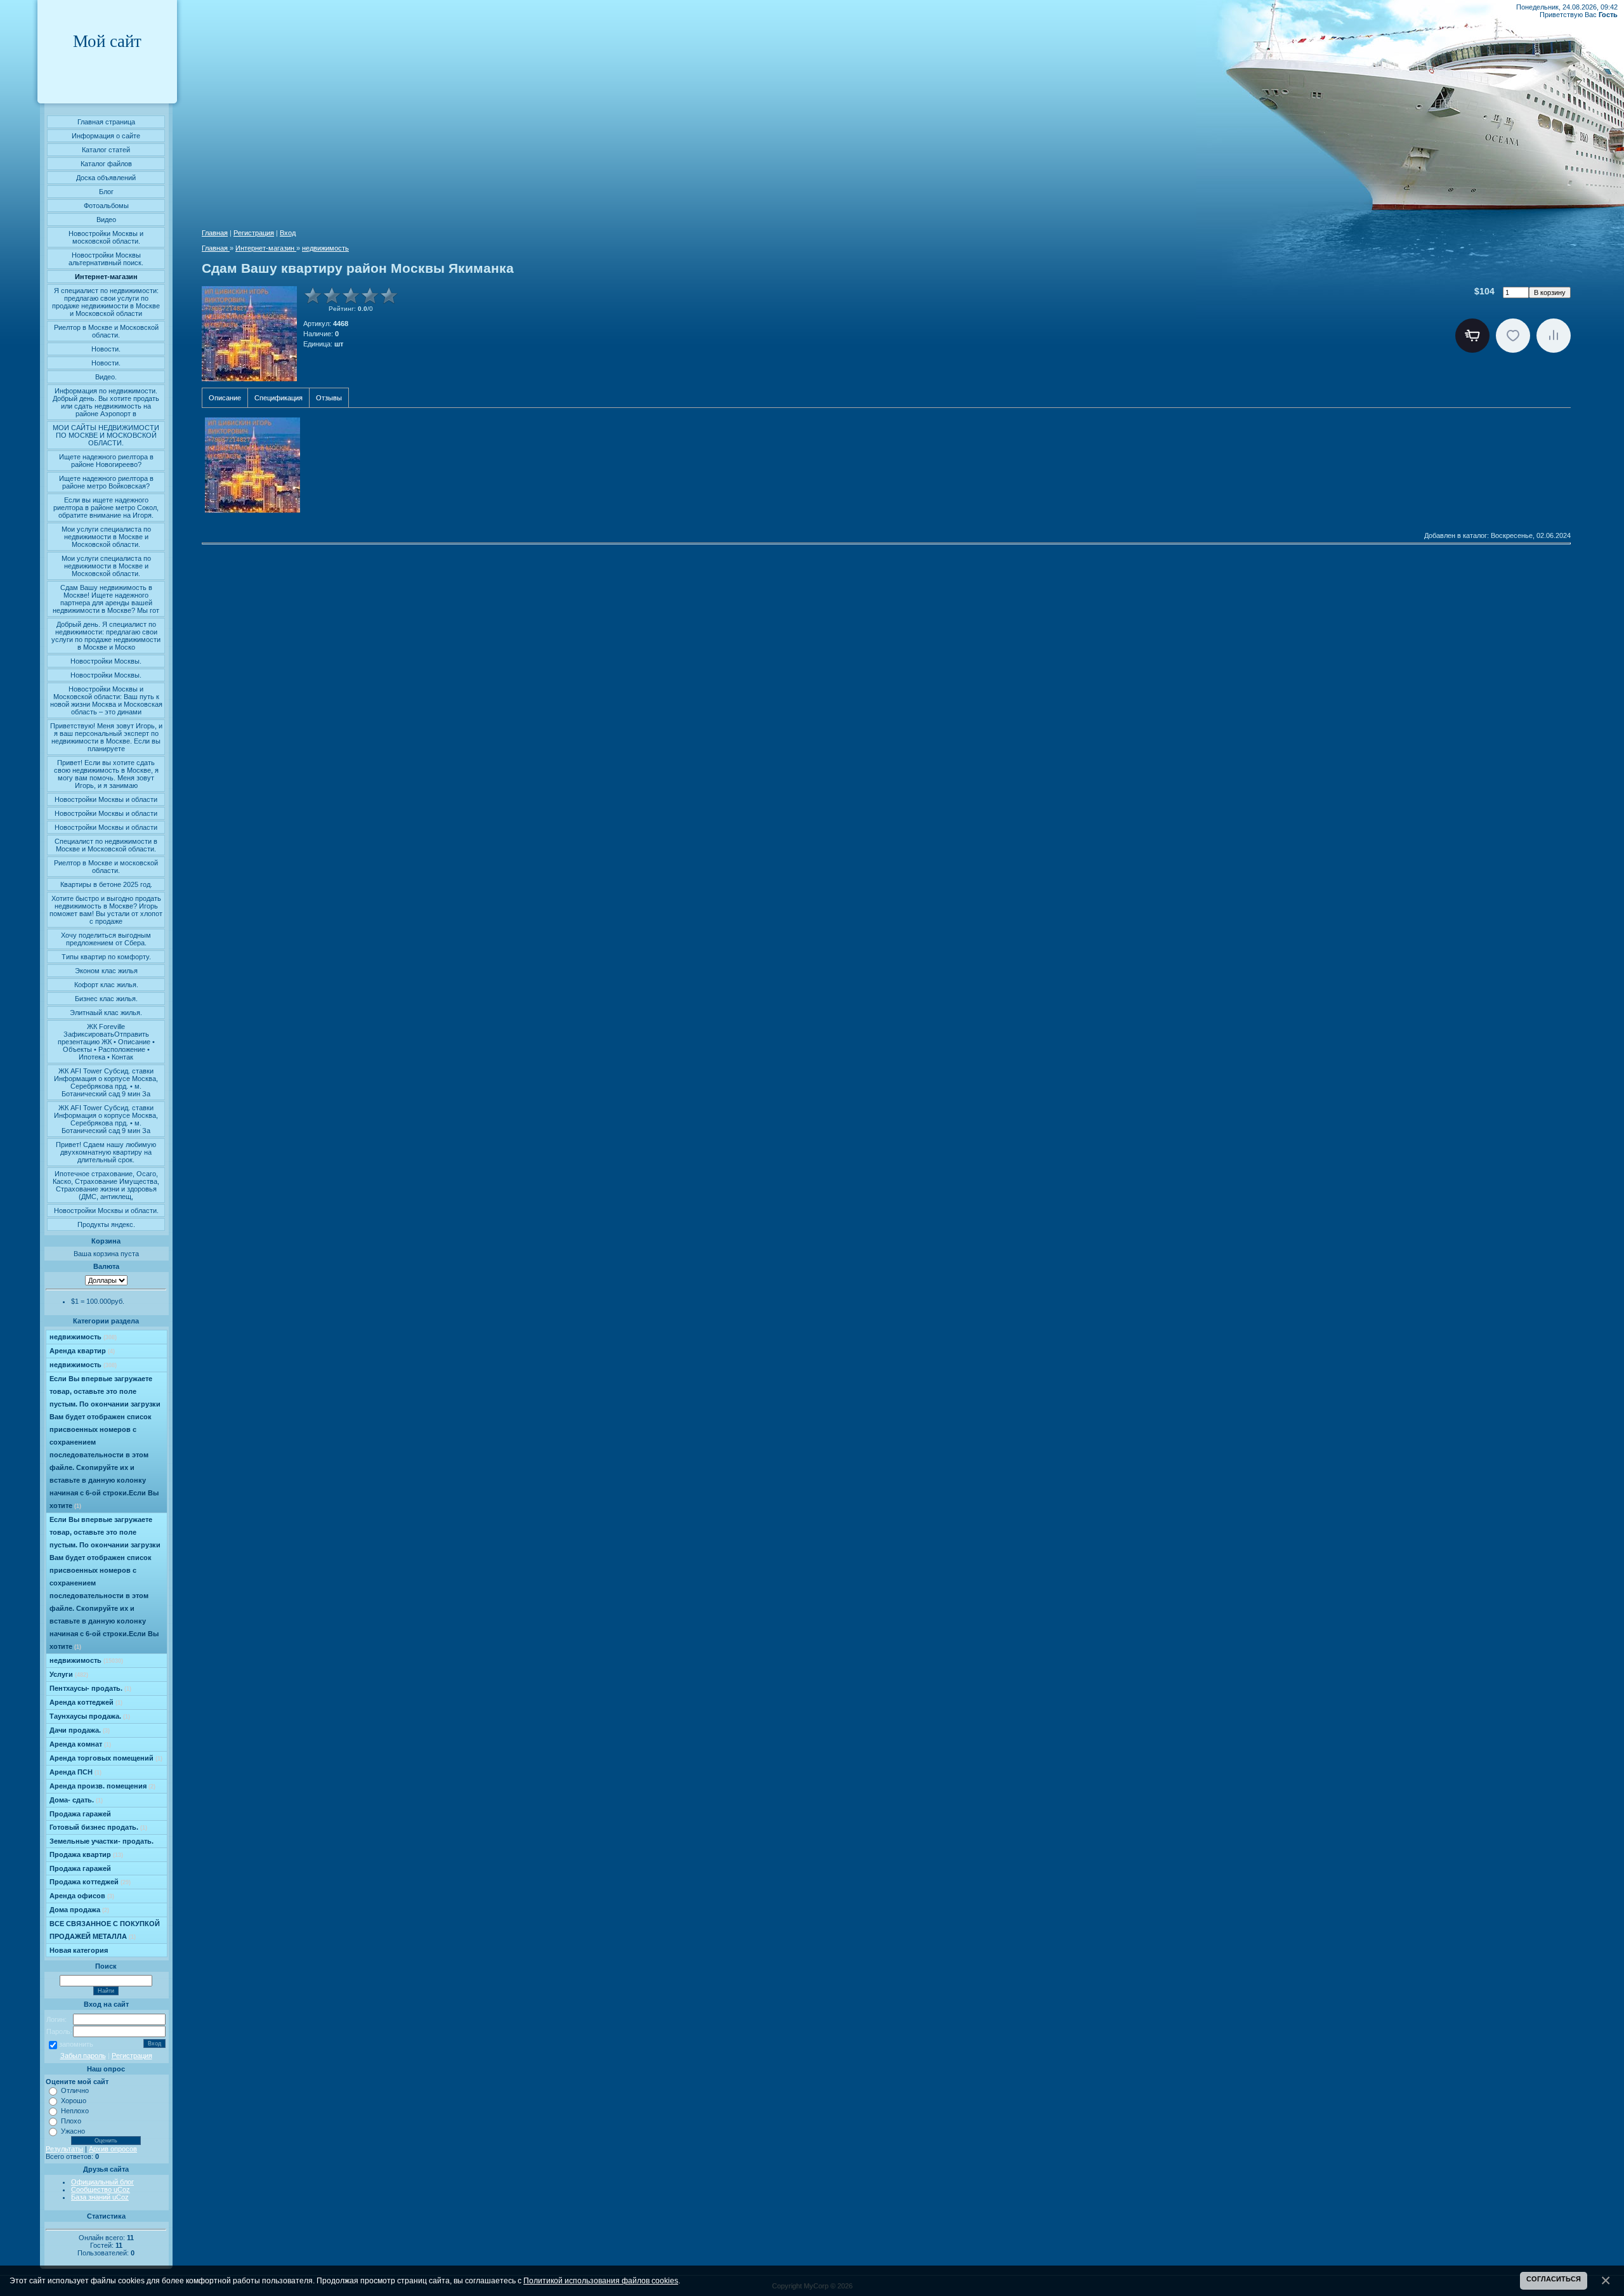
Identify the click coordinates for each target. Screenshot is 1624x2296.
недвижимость (83, 1337)
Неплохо (75, 2111)
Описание (225, 398)
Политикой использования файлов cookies (601, 2280)
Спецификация (278, 398)
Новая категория (79, 1950)
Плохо (71, 2121)
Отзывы (329, 398)
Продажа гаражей (80, 1814)
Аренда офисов (82, 1896)
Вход (288, 233)
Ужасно (73, 2131)
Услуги (69, 1674)
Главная (215, 233)
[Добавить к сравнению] (1554, 336)
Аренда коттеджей (86, 1702)
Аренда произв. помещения (102, 1786)
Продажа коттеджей (90, 1882)
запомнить (76, 2044)
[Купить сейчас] (1472, 336)
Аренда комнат (80, 1744)
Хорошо (74, 2101)
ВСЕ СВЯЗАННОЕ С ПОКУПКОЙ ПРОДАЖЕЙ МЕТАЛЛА (105, 1930)
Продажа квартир (86, 1854)
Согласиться (1554, 2279)
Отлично (75, 2090)
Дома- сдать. (76, 1800)
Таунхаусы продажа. (90, 1716)
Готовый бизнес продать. (98, 1827)
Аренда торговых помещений (106, 1758)
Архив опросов (113, 2149)
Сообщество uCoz (101, 2189)
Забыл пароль (83, 2056)
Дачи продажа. (80, 1730)
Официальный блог (102, 2182)
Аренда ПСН (75, 1772)
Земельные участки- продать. (101, 1841)
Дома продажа (79, 1910)
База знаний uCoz (100, 2197)
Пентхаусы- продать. (90, 1688)
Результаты (64, 2149)
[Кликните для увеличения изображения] (249, 334)
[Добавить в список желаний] (1513, 336)
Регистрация (132, 2056)
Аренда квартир (82, 1351)
